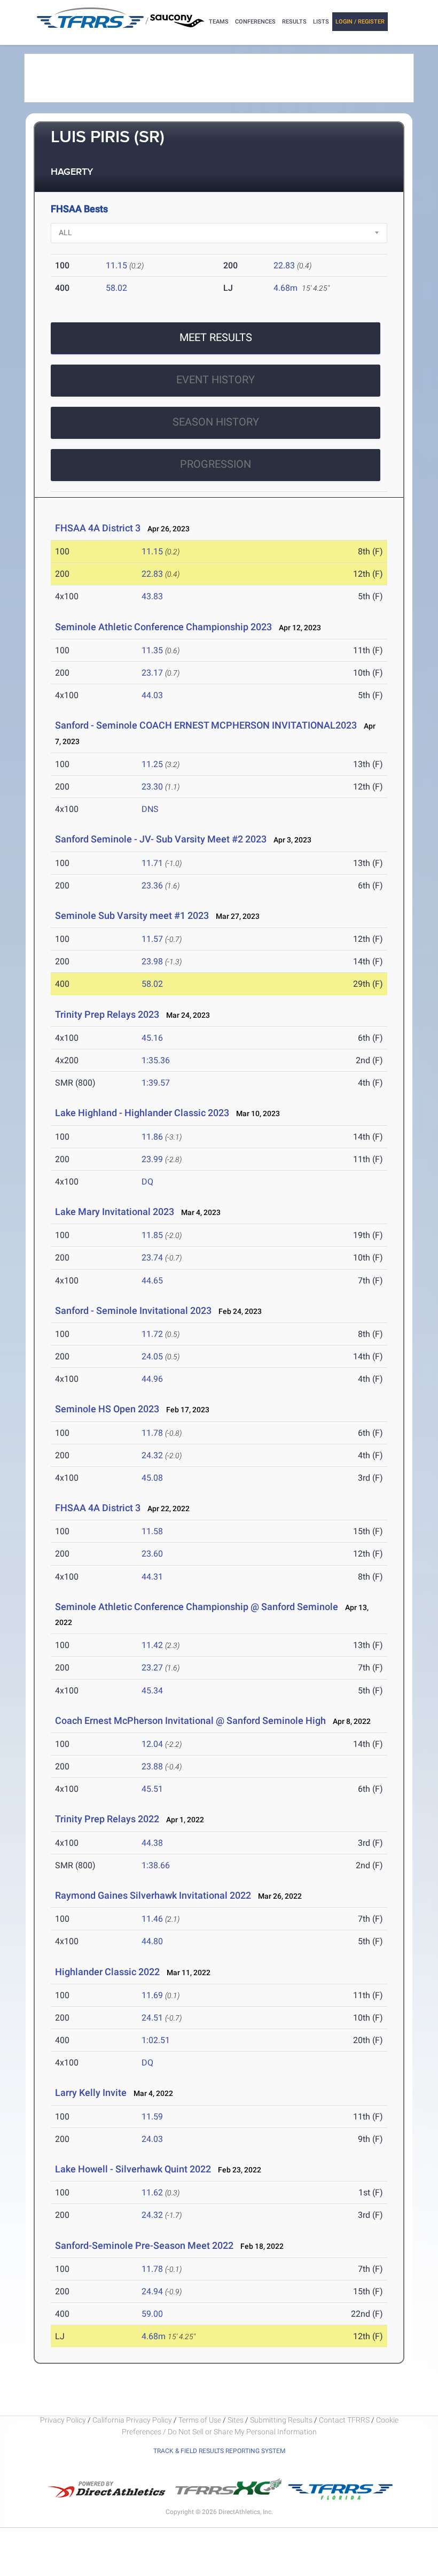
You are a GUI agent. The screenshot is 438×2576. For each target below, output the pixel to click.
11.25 (152, 764)
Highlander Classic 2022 (107, 1972)
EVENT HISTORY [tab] (216, 380)
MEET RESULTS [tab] (216, 337)
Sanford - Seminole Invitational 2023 (133, 1310)
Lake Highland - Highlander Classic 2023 (142, 1113)
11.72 (152, 1334)
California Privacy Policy (132, 2420)
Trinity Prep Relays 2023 (107, 1014)
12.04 (152, 1744)
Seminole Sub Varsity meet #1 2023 (132, 915)
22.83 (284, 265)
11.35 (152, 650)
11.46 (152, 1919)
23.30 (152, 787)
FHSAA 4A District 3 (98, 528)
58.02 (116, 288)
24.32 (152, 1455)
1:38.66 (156, 1865)
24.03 (152, 2139)
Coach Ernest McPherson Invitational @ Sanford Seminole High (191, 1720)
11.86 (152, 1137)
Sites (236, 2420)
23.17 (152, 673)
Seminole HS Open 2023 (107, 1409)
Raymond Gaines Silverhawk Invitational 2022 (153, 1895)
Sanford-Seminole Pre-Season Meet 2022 (144, 2245)
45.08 (152, 1478)
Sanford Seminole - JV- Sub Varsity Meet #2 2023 (161, 839)
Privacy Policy (63, 2420)
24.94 (152, 2291)
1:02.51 (156, 2040)
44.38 (152, 1843)
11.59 (152, 2117)
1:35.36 (156, 1060)
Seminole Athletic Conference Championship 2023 (163, 627)
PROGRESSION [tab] (216, 464)
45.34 (152, 1691)
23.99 (152, 1159)
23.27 (152, 1668)
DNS (150, 809)
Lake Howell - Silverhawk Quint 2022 (133, 2169)
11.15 (116, 265)
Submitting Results (281, 2420)
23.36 (152, 885)
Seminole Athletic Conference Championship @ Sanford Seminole (197, 1607)
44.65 (152, 1281)
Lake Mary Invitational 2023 (115, 1212)
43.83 (152, 596)
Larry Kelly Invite (91, 2092)
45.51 (152, 1789)
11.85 (152, 1235)
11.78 (152, 1433)
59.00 (152, 2314)
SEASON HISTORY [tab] (216, 422)
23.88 (152, 1766)
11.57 (152, 939)
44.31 (152, 1577)
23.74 (152, 1258)
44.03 (152, 695)
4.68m (286, 288)
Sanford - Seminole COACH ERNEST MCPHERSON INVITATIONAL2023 (206, 725)
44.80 (152, 1941)
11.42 (152, 1645)
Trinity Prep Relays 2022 (107, 1819)
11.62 (152, 2192)
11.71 (152, 863)
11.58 (152, 1531)
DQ (147, 1182)
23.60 (152, 1554)
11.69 (152, 1995)
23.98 (152, 961)
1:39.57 (156, 1083)
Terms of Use (200, 2420)
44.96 (152, 1379)
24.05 (152, 1356)
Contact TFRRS (345, 2420)
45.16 (152, 1038)
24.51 (152, 2018)
